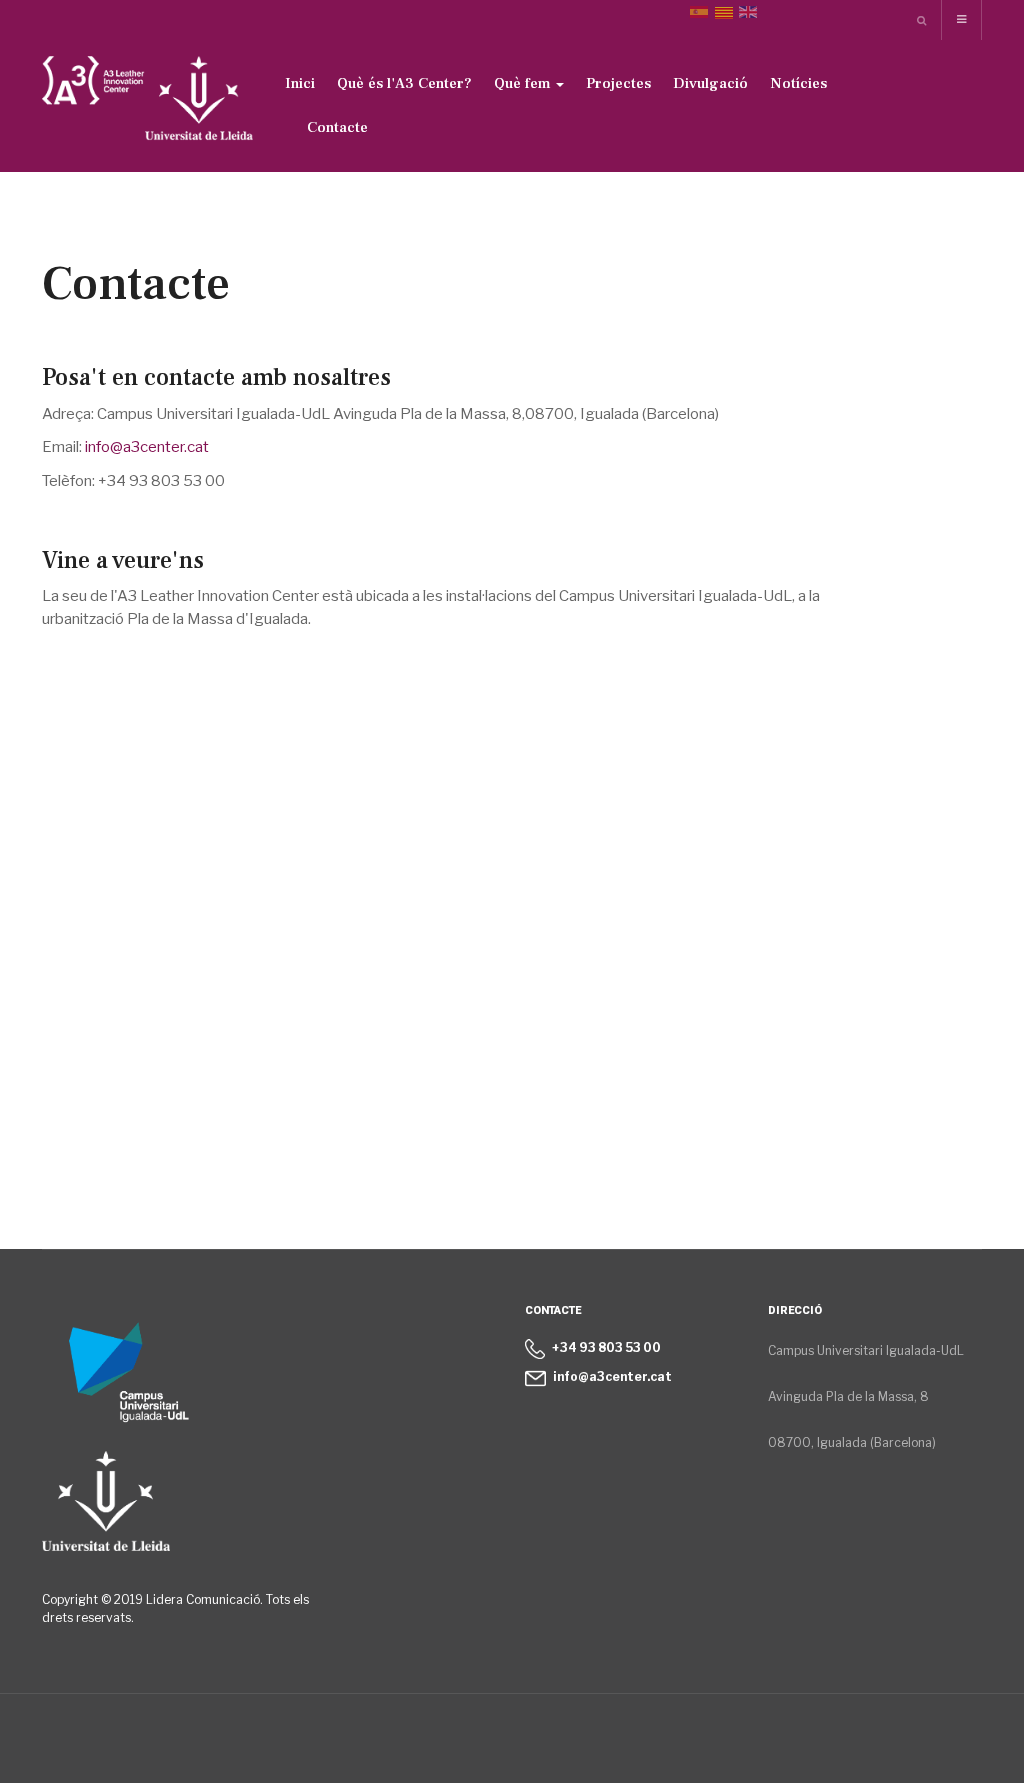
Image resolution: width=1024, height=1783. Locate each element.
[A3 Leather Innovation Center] (147, 103)
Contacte (337, 127)
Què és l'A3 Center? (404, 83)
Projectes (618, 83)
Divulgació (710, 83)
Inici (300, 83)
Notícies (798, 83)
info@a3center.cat (147, 447)
